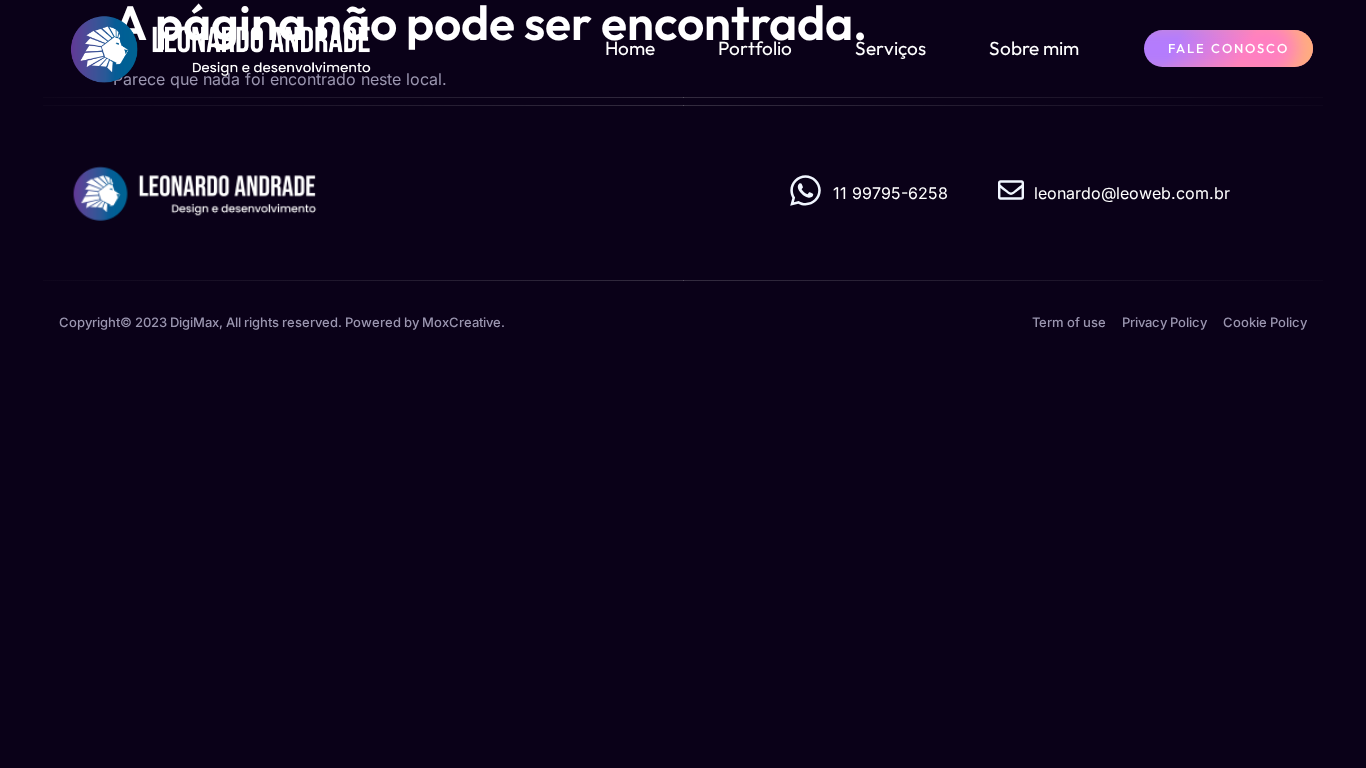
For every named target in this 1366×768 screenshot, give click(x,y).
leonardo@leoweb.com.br (1132, 193)
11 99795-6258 (890, 193)
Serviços (890, 48)
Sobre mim (1034, 48)
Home (630, 48)
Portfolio (755, 48)
